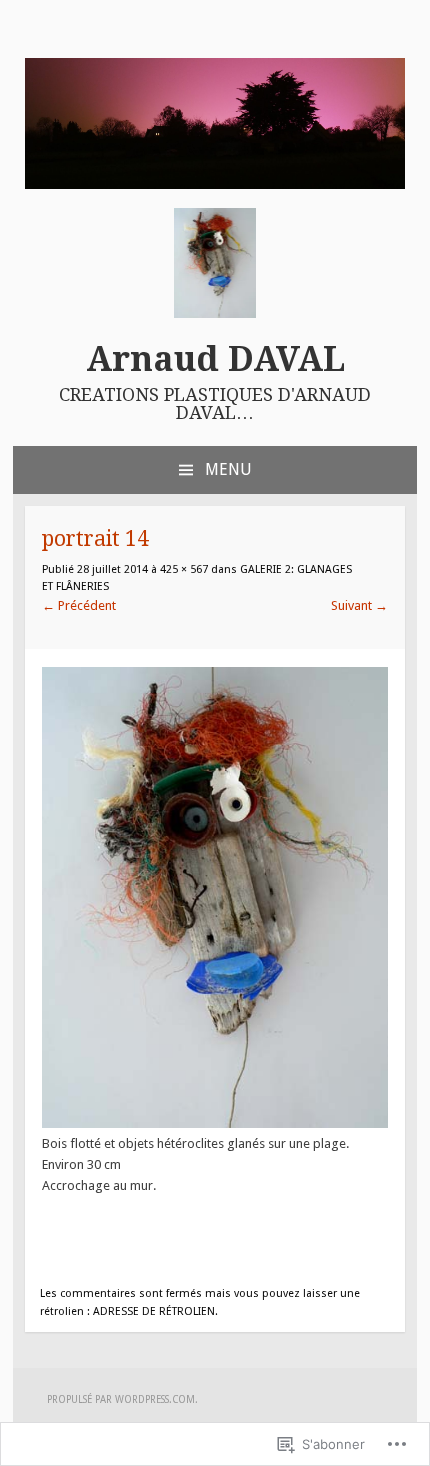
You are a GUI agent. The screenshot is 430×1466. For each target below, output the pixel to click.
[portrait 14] (215, 1123)
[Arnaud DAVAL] (215, 184)
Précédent (79, 605)
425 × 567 (184, 569)
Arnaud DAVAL (215, 359)
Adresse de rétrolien (154, 1311)
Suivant (359, 605)
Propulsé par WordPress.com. (122, 1399)
